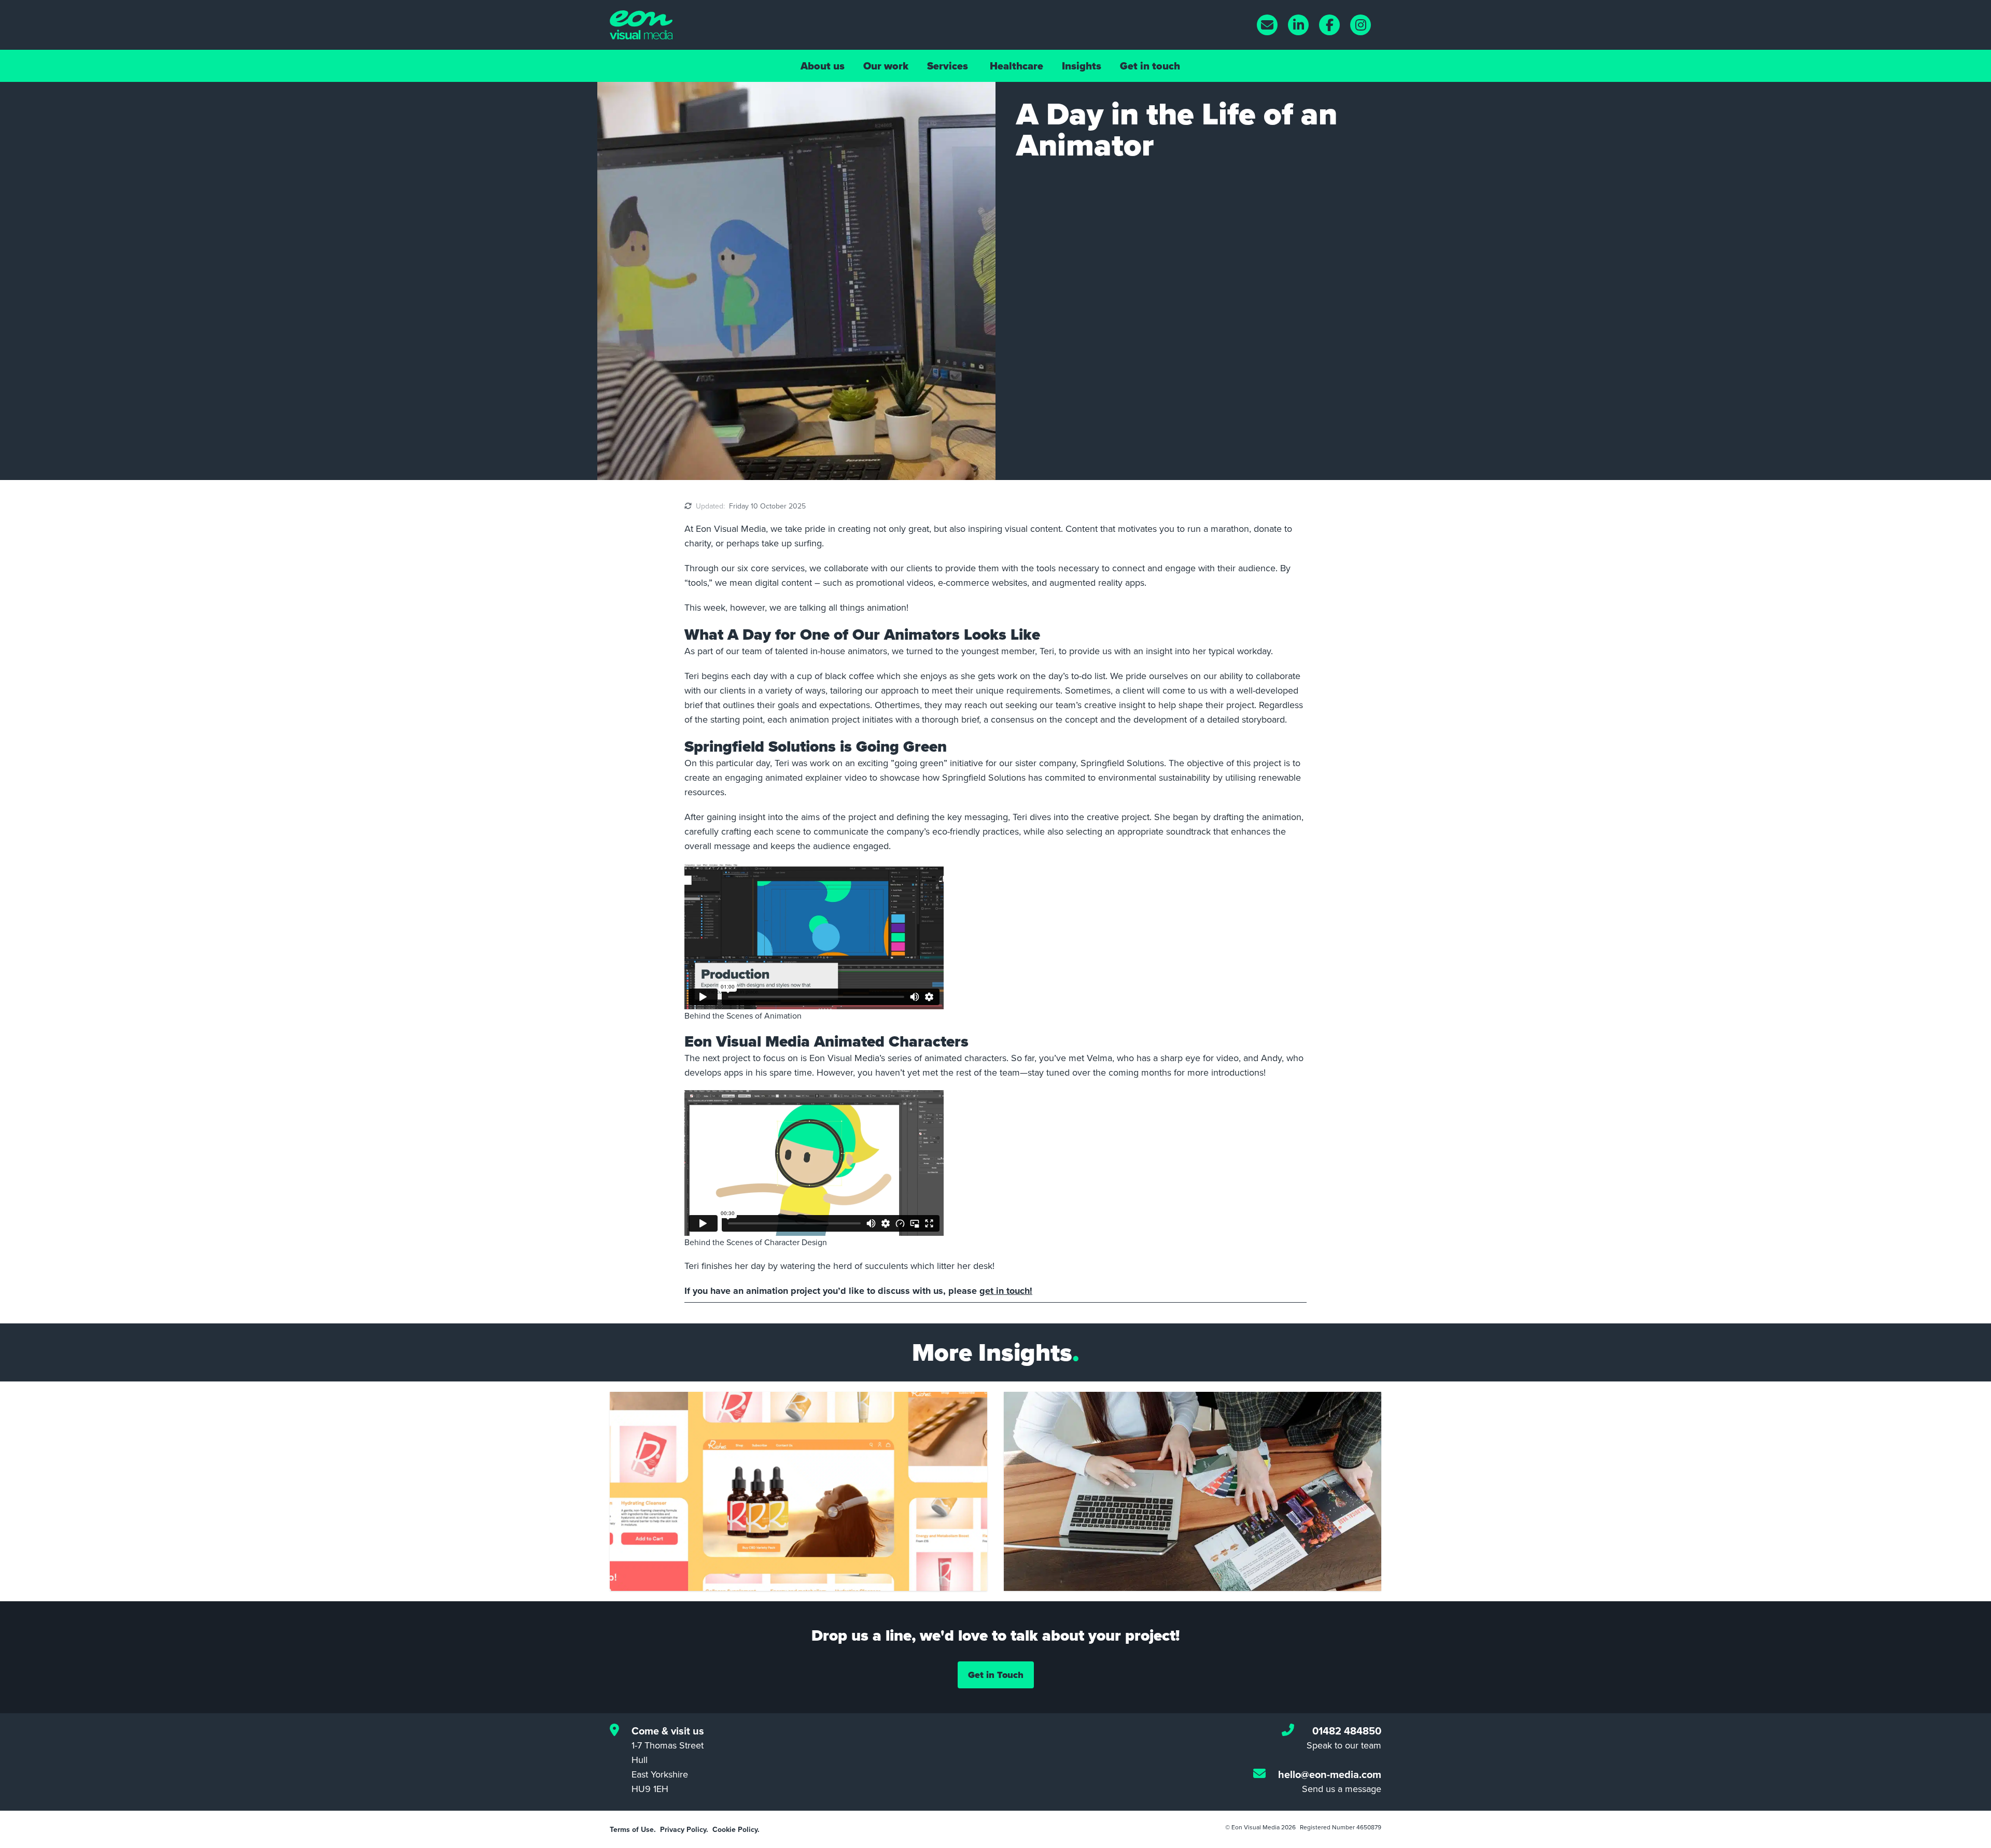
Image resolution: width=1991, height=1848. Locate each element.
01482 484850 (1347, 1731)
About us (823, 66)
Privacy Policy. (684, 1829)
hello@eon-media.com (1330, 1774)
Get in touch (1150, 66)
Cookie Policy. (736, 1829)
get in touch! (1006, 1291)
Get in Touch (996, 1675)
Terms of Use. (633, 1829)
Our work (886, 66)
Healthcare (1016, 66)
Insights (1082, 66)
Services (948, 66)
